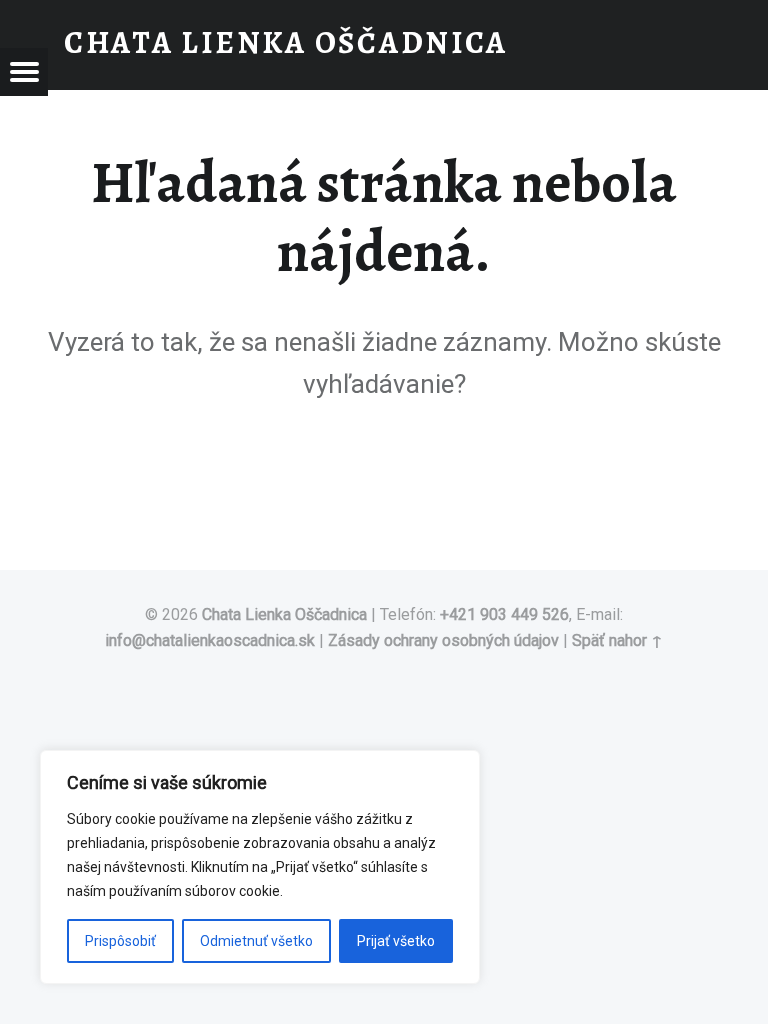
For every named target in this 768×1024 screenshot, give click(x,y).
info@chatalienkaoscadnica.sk (210, 640)
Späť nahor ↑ (617, 640)
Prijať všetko (396, 941)
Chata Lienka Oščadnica (286, 614)
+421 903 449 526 (504, 614)
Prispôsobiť (120, 941)
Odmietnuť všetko (256, 941)
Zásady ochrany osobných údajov (443, 640)
